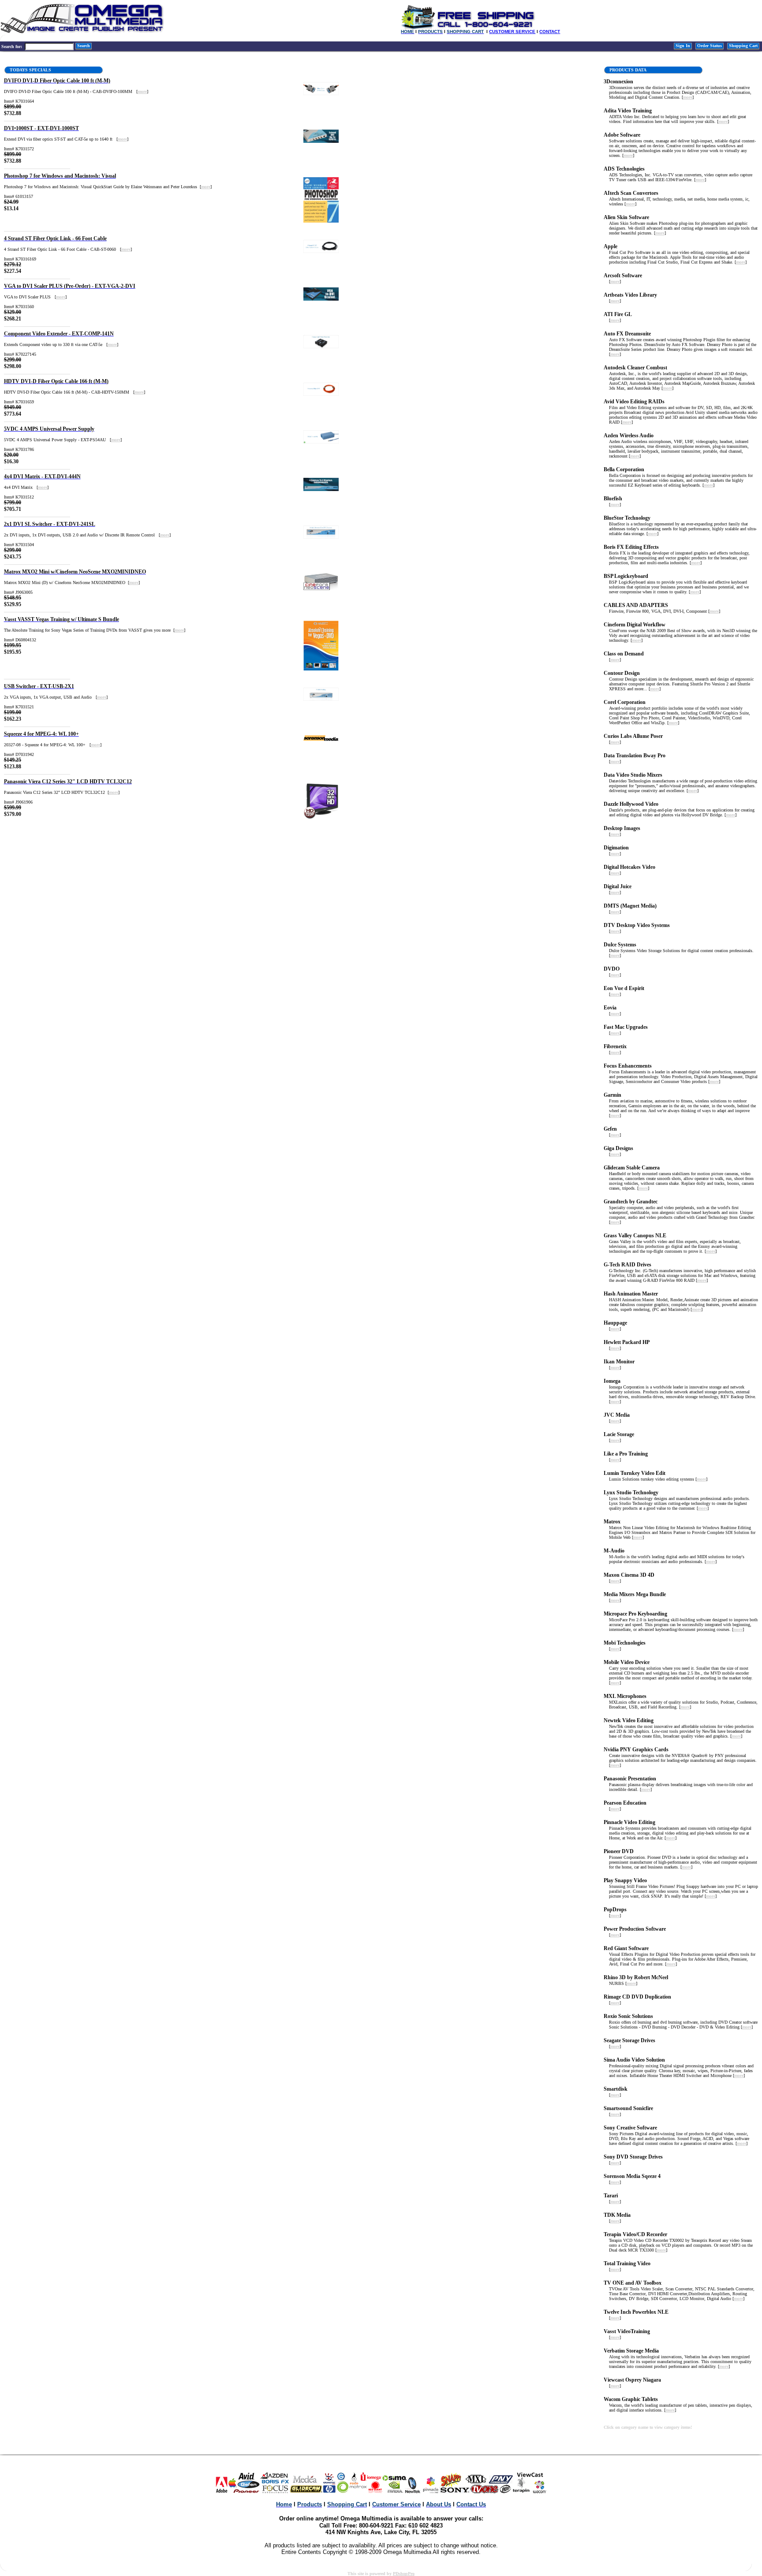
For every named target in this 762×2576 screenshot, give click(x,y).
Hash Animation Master (631, 1294)
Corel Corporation (625, 702)
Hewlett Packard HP (627, 1342)
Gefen (610, 1129)
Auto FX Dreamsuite (627, 334)
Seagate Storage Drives (629, 2040)
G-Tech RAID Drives (628, 1265)
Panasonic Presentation (630, 1779)
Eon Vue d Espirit (624, 988)
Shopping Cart (743, 46)
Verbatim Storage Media (631, 2351)
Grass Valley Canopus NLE (635, 1236)
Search (84, 46)
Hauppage (615, 1323)
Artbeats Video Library (630, 295)
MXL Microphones (625, 1696)
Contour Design (622, 673)
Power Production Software (635, 1929)
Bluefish (613, 499)
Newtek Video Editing (629, 1720)
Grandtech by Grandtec (631, 1202)
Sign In (683, 46)
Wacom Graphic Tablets (631, 2399)
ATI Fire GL (618, 314)
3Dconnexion (618, 82)
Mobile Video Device (627, 1662)
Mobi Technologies (625, 1643)
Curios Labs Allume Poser (633, 736)
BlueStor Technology (627, 518)
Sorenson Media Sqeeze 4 (632, 2176)
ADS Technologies (624, 169)
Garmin (613, 1095)
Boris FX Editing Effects (631, 547)
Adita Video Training (628, 111)
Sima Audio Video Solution (634, 2060)
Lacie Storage (619, 1434)
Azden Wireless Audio (629, 436)
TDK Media (617, 2215)
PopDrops (615, 1910)
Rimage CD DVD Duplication (637, 1997)
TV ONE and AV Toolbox (633, 2283)
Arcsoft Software (623, 275)
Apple (611, 246)
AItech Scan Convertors (631, 193)
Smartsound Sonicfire (628, 2108)
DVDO (612, 969)
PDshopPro (404, 2574)
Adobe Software (622, 135)
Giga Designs (618, 1148)
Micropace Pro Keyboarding (635, 1614)
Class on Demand (624, 654)
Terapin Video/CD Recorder (635, 2234)
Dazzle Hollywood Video (631, 804)
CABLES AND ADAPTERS (636, 605)
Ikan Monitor (619, 1362)
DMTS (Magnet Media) (630, 906)
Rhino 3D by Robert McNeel (636, 1977)
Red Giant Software (626, 1948)
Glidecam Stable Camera (632, 1168)
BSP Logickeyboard (626, 576)
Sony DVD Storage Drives (633, 2157)
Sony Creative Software (630, 2128)
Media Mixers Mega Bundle (635, 1594)
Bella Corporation (624, 469)
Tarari (611, 2196)
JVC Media (617, 1415)
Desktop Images (622, 828)
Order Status (710, 46)
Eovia (610, 1008)
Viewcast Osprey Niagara (632, 2380)
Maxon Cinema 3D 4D (629, 1575)
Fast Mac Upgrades (626, 1027)
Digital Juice (618, 886)
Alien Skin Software (626, 217)
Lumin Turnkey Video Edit (635, 1473)
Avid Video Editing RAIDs (634, 402)
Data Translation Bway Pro (635, 756)
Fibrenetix (615, 1046)
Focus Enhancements (628, 1066)
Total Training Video (627, 2263)
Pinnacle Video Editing (629, 1822)
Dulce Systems (620, 945)
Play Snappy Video (625, 1880)
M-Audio (614, 1551)
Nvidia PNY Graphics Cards (636, 1750)
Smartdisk (616, 2089)
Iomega (612, 1381)
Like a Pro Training (626, 1454)
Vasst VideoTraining (627, 2331)
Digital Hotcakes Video (629, 867)
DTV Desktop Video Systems (637, 925)
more (142, 91)
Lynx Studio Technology (631, 1493)
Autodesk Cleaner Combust (635, 368)
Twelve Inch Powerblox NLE (636, 2312)
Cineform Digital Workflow (635, 625)
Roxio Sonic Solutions (628, 2016)
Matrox (612, 1522)
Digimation (616, 848)
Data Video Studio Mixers (633, 775)
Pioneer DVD (619, 1851)
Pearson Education (625, 1803)
